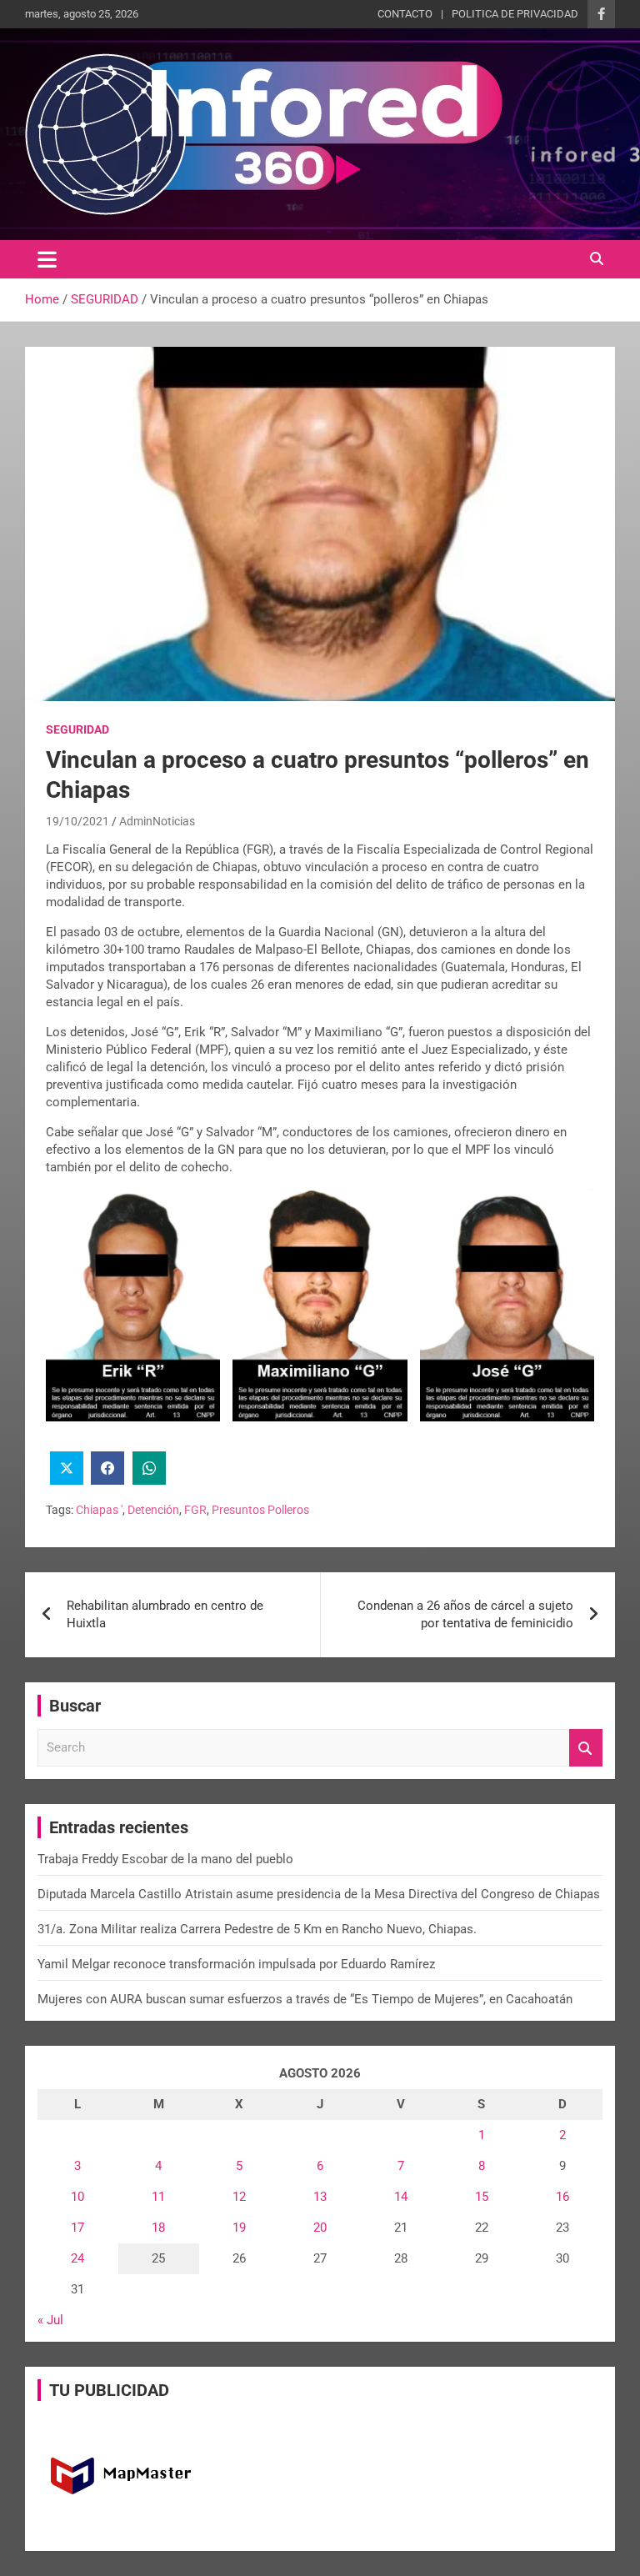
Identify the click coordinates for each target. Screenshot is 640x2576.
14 (401, 2197)
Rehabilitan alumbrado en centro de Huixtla (165, 1614)
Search (586, 1748)
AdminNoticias (157, 821)
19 (239, 2228)
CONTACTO (405, 14)
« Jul (50, 2320)
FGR (195, 1510)
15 (482, 2197)
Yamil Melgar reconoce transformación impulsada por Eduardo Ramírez (236, 1964)
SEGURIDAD (77, 729)
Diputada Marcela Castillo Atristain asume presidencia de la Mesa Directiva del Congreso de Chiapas (319, 1894)
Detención (153, 1510)
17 (77, 2228)
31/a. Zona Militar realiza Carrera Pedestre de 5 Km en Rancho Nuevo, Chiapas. (257, 1929)
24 (77, 2258)
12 (239, 2197)
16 (562, 2197)
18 (158, 2228)
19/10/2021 (77, 821)
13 (320, 2197)
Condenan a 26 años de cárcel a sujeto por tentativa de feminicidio (465, 1614)
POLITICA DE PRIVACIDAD (515, 14)
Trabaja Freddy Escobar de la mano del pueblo (165, 1859)
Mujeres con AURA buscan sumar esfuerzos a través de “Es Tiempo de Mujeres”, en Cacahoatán (305, 1999)
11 (158, 2197)
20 (320, 2228)
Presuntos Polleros (260, 1510)
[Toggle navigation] (47, 259)
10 (77, 2197)
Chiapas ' (99, 1510)
